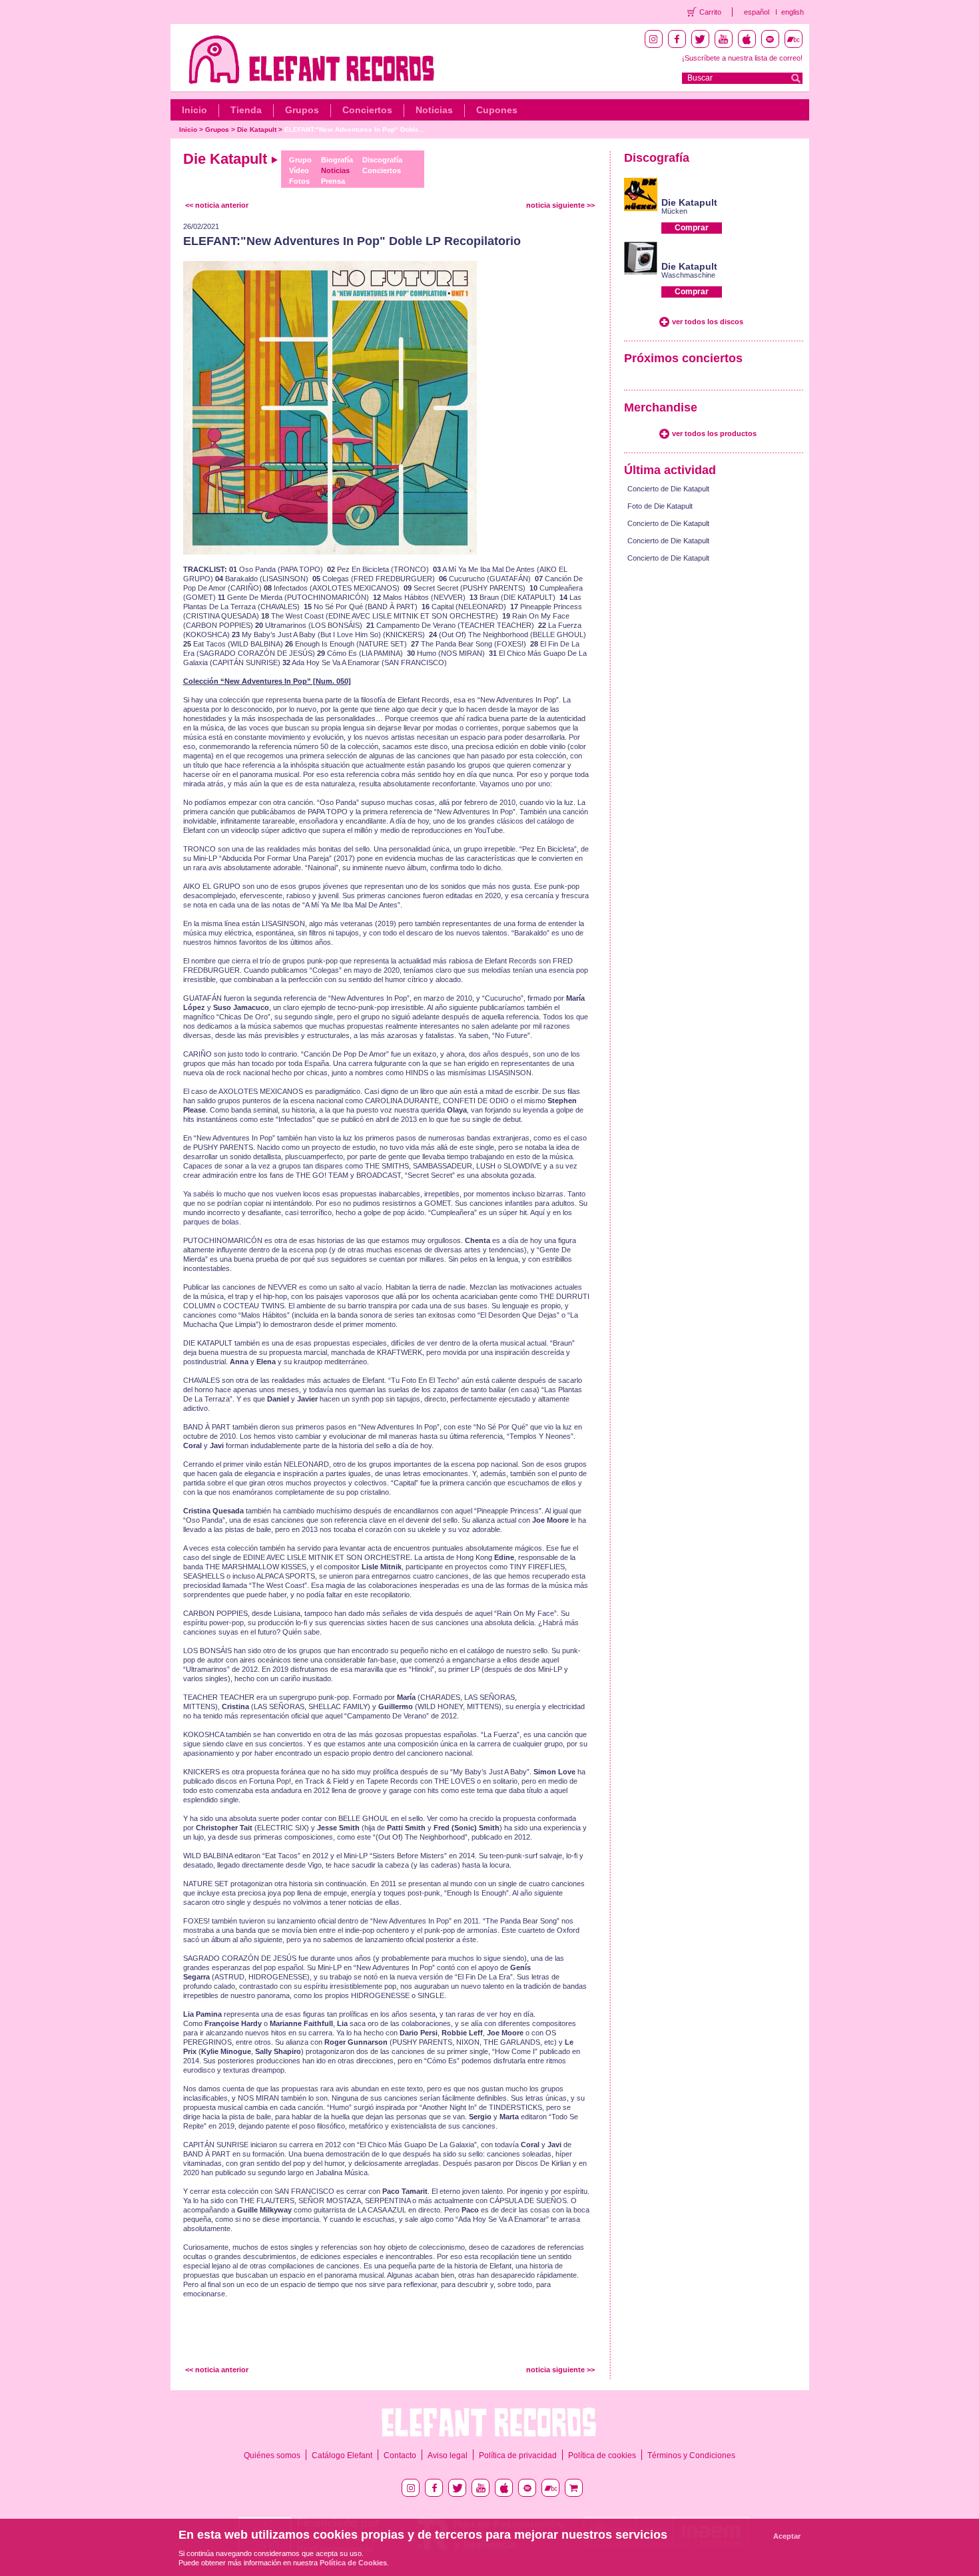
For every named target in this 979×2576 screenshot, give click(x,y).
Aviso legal (448, 2455)
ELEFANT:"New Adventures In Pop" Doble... (355, 129)
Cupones (497, 110)
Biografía (337, 160)
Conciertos (367, 110)
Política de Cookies (353, 2563)
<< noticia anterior (217, 205)
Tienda (246, 110)
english (793, 12)
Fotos (299, 181)
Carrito (710, 12)
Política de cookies (602, 2455)
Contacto (400, 2455)
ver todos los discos (708, 322)
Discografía (382, 160)
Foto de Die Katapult (660, 506)
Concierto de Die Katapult (668, 489)
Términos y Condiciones (691, 2455)
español (757, 12)
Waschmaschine (688, 275)
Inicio (194, 110)
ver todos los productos (714, 433)
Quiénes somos (272, 2455)
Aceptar (787, 2536)
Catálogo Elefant (342, 2455)
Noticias (434, 110)
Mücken (674, 211)
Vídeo (299, 170)
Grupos (302, 110)
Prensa (333, 181)
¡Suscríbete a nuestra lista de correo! (742, 58)
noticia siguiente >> (560, 205)
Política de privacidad (518, 2455)
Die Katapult (257, 129)
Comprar (692, 228)
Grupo (300, 160)
